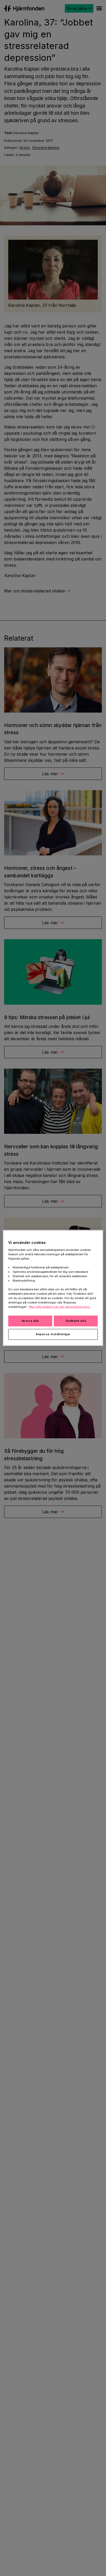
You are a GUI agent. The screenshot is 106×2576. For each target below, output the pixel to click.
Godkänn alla (76, 1321)
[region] (53, 1288)
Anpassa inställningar (53, 1334)
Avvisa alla (30, 1321)
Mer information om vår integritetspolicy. (60, 1307)
